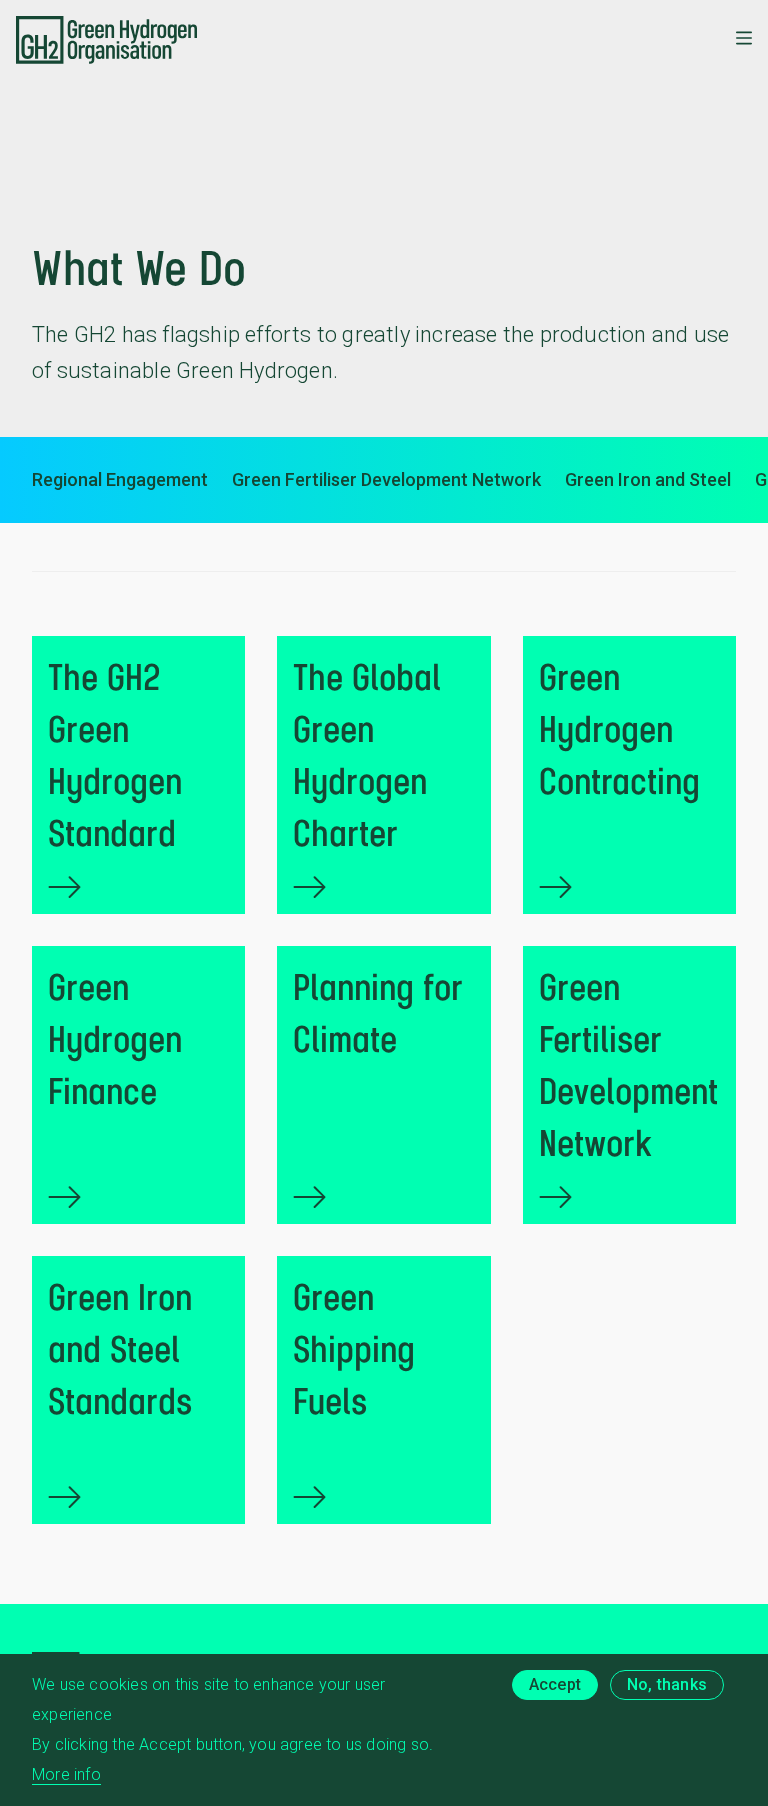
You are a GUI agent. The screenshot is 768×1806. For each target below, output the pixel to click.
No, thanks (667, 1684)
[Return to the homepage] (106, 40)
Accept (555, 1684)
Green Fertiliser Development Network (386, 479)
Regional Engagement (120, 479)
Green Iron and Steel (648, 479)
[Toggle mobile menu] (744, 40)
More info (66, 1774)
